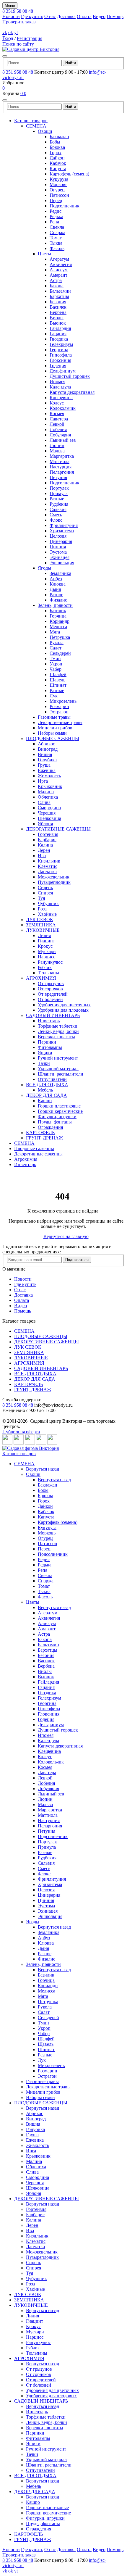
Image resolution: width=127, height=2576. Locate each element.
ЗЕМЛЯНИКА (41, 925)
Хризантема (62, 531)
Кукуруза (59, 179)
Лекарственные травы (60, 722)
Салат (56, 648)
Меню (10, 5)
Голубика (47, 760)
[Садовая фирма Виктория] (31, 1448)
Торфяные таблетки (58, 1026)
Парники (47, 1042)
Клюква (58, 584)
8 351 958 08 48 (18, 72)
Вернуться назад (43, 1469)
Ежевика (47, 770)
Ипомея (57, 382)
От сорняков (50, 989)
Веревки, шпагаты (56, 1037)
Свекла (57, 227)
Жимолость (49, 776)
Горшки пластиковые (59, 1106)
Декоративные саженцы (38, 1154)
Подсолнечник (65, 206)
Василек (58, 307)
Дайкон (57, 158)
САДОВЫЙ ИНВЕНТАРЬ (53, 1015)
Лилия (44, 935)
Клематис (48, 866)
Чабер (56, 669)
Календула (60, 387)
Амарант (58, 275)
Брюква (57, 147)
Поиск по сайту (18, 44)
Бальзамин (60, 291)
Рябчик (45, 967)
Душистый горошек (70, 376)
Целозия (58, 536)
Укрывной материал (58, 1069)
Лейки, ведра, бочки (58, 1031)
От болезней (50, 999)
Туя (41, 898)
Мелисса (58, 627)
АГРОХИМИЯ (41, 978)
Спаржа (57, 232)
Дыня (55, 589)
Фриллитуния (64, 525)
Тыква (56, 243)
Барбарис (47, 840)
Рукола (57, 643)
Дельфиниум (63, 371)
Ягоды (44, 568)
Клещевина (61, 398)
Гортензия (48, 834)
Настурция (61, 467)
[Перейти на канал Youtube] (30, 1443)
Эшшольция (62, 563)
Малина (46, 792)
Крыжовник (50, 786)
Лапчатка (47, 872)
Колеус (57, 403)
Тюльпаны (48, 973)
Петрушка (60, 637)
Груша (44, 765)
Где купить (32, 16)
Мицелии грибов (55, 728)
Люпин (57, 445)
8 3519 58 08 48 (18, 11)
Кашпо (45, 1101)
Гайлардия (60, 328)
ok (11, 32)
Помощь (115, 16)
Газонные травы (54, 717)
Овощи (45, 131)
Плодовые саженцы (34, 1148)
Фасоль (57, 248)
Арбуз (56, 579)
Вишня (45, 754)
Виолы (57, 318)
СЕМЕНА (36, 126)
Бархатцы (59, 296)
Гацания (58, 334)
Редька (56, 216)
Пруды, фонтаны (55, 1122)
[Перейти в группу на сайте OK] (19, 1443)
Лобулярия (60, 435)
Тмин (55, 658)
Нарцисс (47, 957)
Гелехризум (61, 344)
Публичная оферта (21, 1432)
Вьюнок (58, 323)
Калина (45, 845)
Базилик (58, 611)
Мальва (57, 451)
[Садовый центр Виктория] (31, 49)
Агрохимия (26, 1159)
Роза (42, 909)
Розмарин (59, 706)
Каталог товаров (31, 121)
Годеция (58, 366)
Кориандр (60, 621)
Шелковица (49, 818)
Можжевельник (54, 877)
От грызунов (51, 983)
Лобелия (58, 429)
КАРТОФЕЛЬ (40, 1133)
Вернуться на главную (66, 1236)
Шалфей (58, 674)
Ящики (45, 1053)
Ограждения (50, 1127)
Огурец (57, 190)
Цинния (58, 547)
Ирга (43, 781)
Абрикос (46, 744)
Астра (56, 280)
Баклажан (59, 137)
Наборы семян (52, 733)
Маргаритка (62, 456)
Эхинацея (60, 557)
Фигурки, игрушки (57, 1117)
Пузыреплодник (54, 882)
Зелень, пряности (55, 605)
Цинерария (61, 541)
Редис (56, 211)
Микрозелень (63, 701)
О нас (50, 16)
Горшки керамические (60, 1111)
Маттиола (60, 461)
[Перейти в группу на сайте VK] (8, 1443)
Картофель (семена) (69, 174)
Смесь (56, 515)
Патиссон (59, 195)
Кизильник (49, 861)
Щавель (57, 680)
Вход (8, 38)
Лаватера (59, 419)
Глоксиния (60, 360)
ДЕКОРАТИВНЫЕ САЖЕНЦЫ (58, 829)
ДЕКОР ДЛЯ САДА (47, 1095)
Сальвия (58, 509)
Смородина (49, 808)
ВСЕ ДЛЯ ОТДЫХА (47, 1085)
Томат (56, 238)
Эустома (58, 552)
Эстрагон (59, 712)
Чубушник (48, 903)
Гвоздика (59, 339)
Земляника (60, 573)
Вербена (58, 312)
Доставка (66, 16)
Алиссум (59, 270)
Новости (11, 16)
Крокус (45, 946)
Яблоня (45, 824)
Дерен (44, 850)
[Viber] (52, 1443)
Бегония (58, 302)
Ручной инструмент (58, 1058)
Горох (56, 153)
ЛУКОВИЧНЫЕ (43, 930)
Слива (44, 802)
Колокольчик (63, 408)
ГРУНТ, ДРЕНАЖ (44, 1138)
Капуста (58, 169)
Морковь (58, 184)
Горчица (58, 616)
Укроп (56, 664)
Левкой (57, 424)
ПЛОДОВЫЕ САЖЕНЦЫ (53, 738)
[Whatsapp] (42, 1443)
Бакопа (57, 286)
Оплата (84, 16)
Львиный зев (63, 440)
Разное (56, 595)
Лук (54, 696)
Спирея (45, 893)
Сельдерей (60, 653)
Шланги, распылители (61, 1074)
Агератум (59, 259)
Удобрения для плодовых (63, 1010)
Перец (56, 200)
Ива (42, 856)
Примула (59, 493)
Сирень (45, 888)
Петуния (58, 477)
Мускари (47, 951)
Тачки (44, 1063)
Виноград (48, 749)
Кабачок (58, 163)
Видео (99, 16)
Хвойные (47, 914)
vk (5, 32)
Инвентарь (49, 1021)
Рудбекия (59, 504)
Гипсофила (61, 355)
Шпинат (58, 685)
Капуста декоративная (72, 392)
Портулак (59, 488)
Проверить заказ (19, 22)
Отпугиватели (52, 1079)
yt (16, 32)
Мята (55, 632)
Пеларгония (62, 472)
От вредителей (53, 994)
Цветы (44, 254)
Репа (54, 222)
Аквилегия (61, 264)
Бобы (55, 142)
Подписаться (77, 1260)
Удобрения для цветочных (64, 1005)
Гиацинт (46, 941)
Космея (57, 414)
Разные (57, 499)
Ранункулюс (50, 962)
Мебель (45, 1090)
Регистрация (30, 38)
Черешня (47, 813)
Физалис (58, 600)
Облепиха (48, 797)
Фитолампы (50, 1047)
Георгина (59, 350)
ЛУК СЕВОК (40, 919)
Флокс (56, 520)
